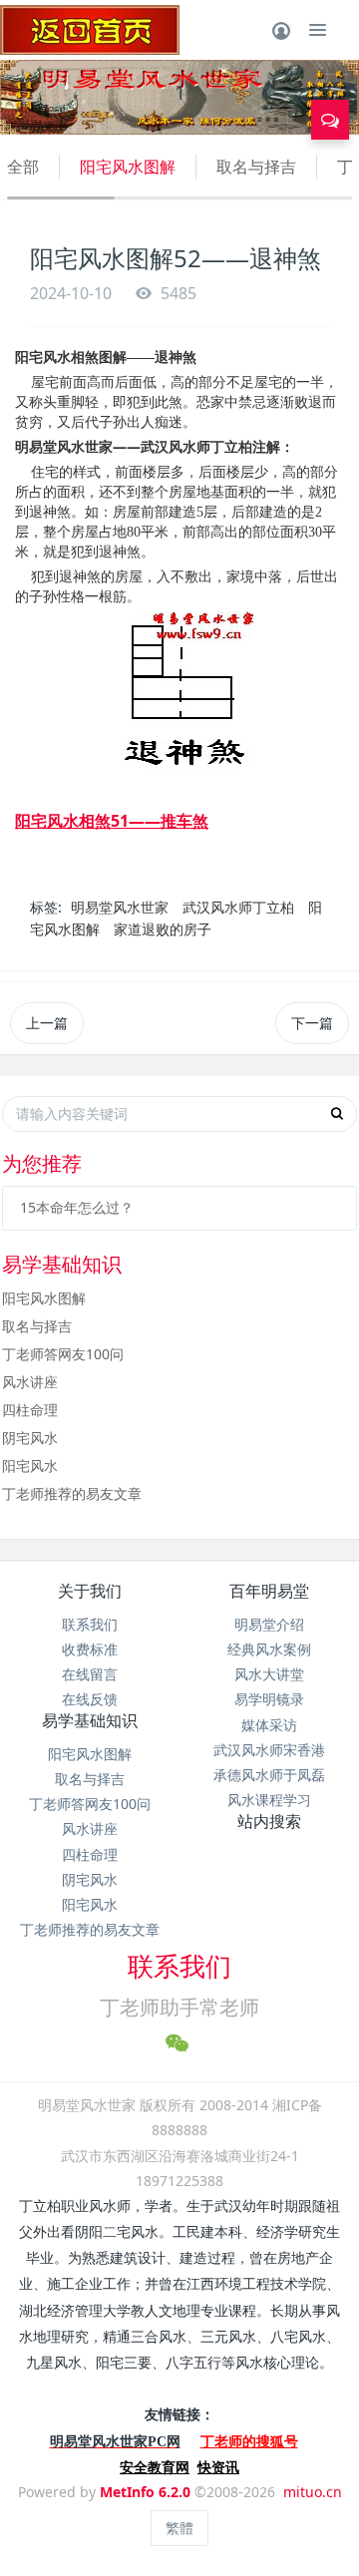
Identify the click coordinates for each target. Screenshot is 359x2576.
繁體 (179, 2528)
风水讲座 (30, 1382)
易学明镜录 (269, 1699)
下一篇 (312, 1023)
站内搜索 (269, 1821)
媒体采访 (269, 1725)
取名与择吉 (256, 167)
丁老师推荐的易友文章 (72, 1493)
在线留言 (90, 1674)
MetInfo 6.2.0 (145, 2492)
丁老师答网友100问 (63, 1354)
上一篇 (47, 1023)
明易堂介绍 (269, 1624)
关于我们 (90, 1591)
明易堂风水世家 (120, 907)
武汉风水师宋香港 (269, 1750)
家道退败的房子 (163, 929)
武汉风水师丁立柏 (238, 907)
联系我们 (90, 1624)
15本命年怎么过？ (77, 1207)
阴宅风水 (30, 1438)
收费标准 (90, 1649)
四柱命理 (30, 1410)
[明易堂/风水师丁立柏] (90, 30)
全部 (23, 167)
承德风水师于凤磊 (269, 1775)
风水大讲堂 (269, 1674)
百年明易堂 (269, 1591)
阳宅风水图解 (128, 167)
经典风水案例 (269, 1649)
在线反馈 (90, 1699)
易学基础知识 (90, 1720)
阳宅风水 (30, 1466)
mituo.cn (313, 2492)
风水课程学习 (269, 1800)
